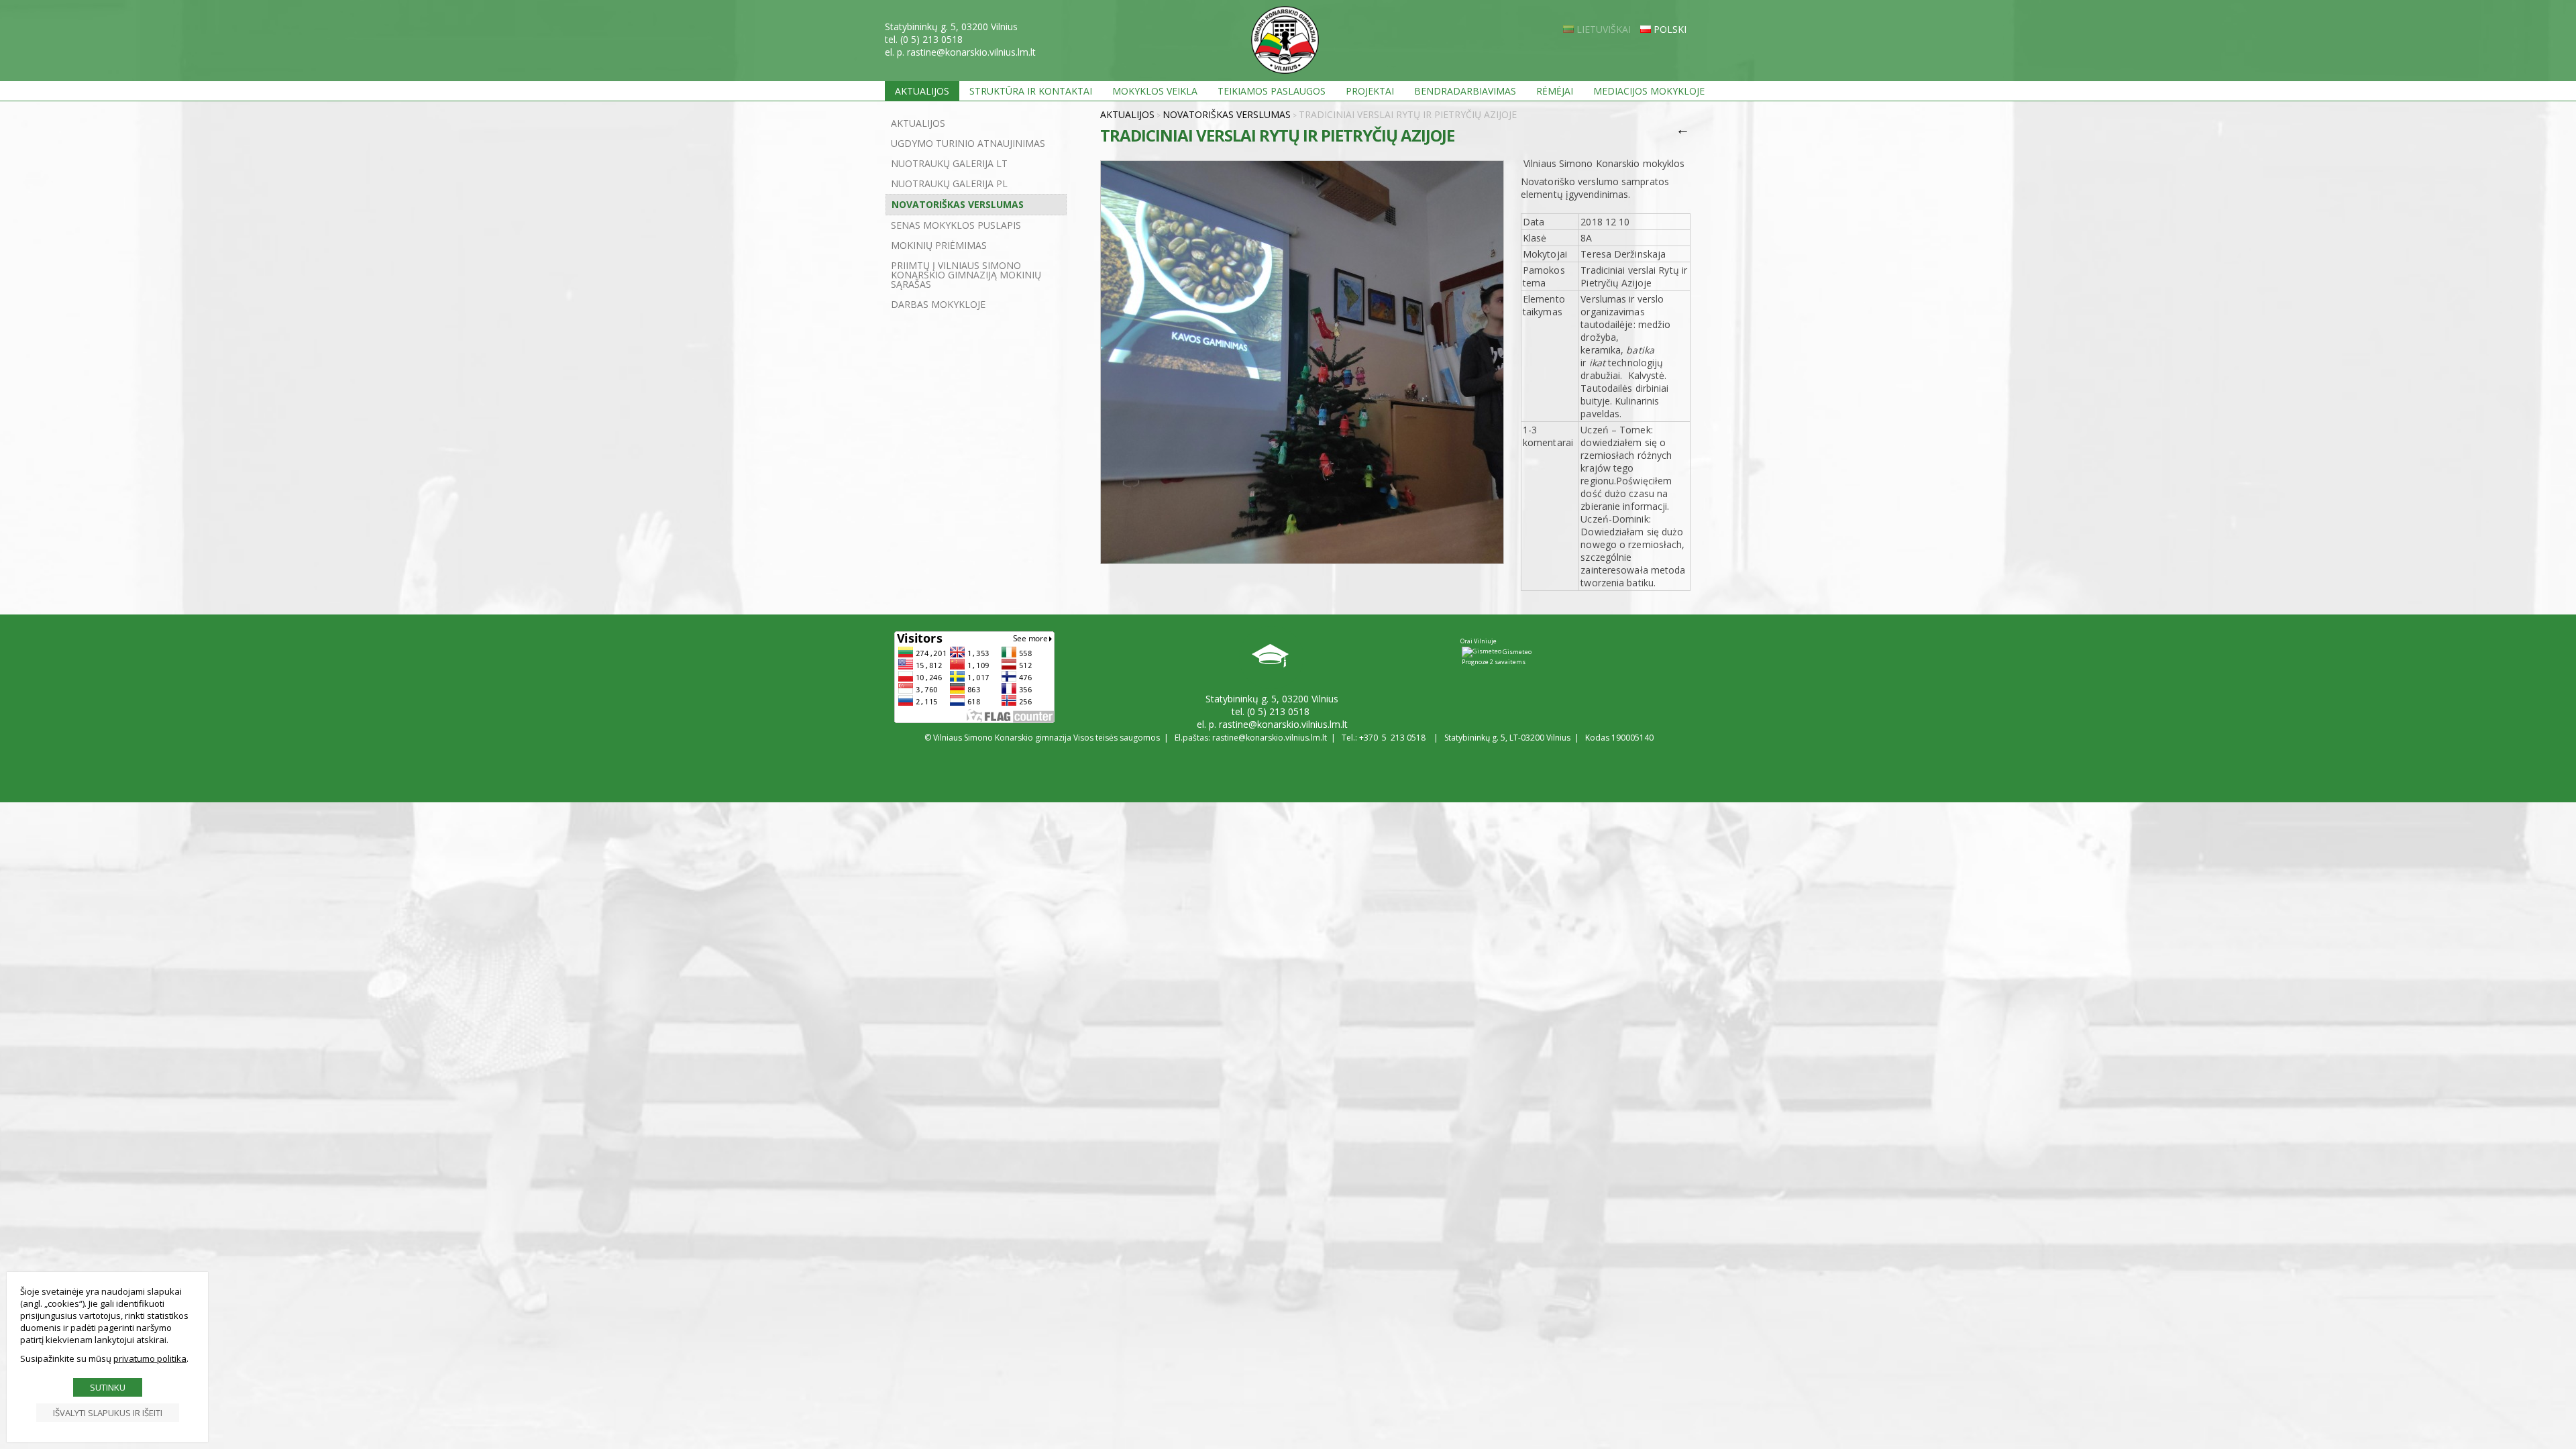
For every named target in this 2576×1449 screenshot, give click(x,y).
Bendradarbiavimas (1465, 91)
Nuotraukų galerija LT (949, 163)
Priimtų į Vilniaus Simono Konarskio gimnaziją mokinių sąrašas (966, 275)
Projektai (1370, 91)
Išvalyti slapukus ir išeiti (108, 1413)
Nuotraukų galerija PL (949, 183)
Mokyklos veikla (1155, 91)
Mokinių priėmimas (939, 245)
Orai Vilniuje (1479, 641)
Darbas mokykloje (938, 304)
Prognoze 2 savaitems (1494, 662)
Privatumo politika (150, 1358)
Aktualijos (922, 91)
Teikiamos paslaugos (1272, 91)
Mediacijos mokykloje (1649, 91)
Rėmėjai (1555, 91)
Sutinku (108, 1387)
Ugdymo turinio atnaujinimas (968, 143)
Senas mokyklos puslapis (956, 225)
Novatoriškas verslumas (958, 204)
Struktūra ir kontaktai (1031, 91)
